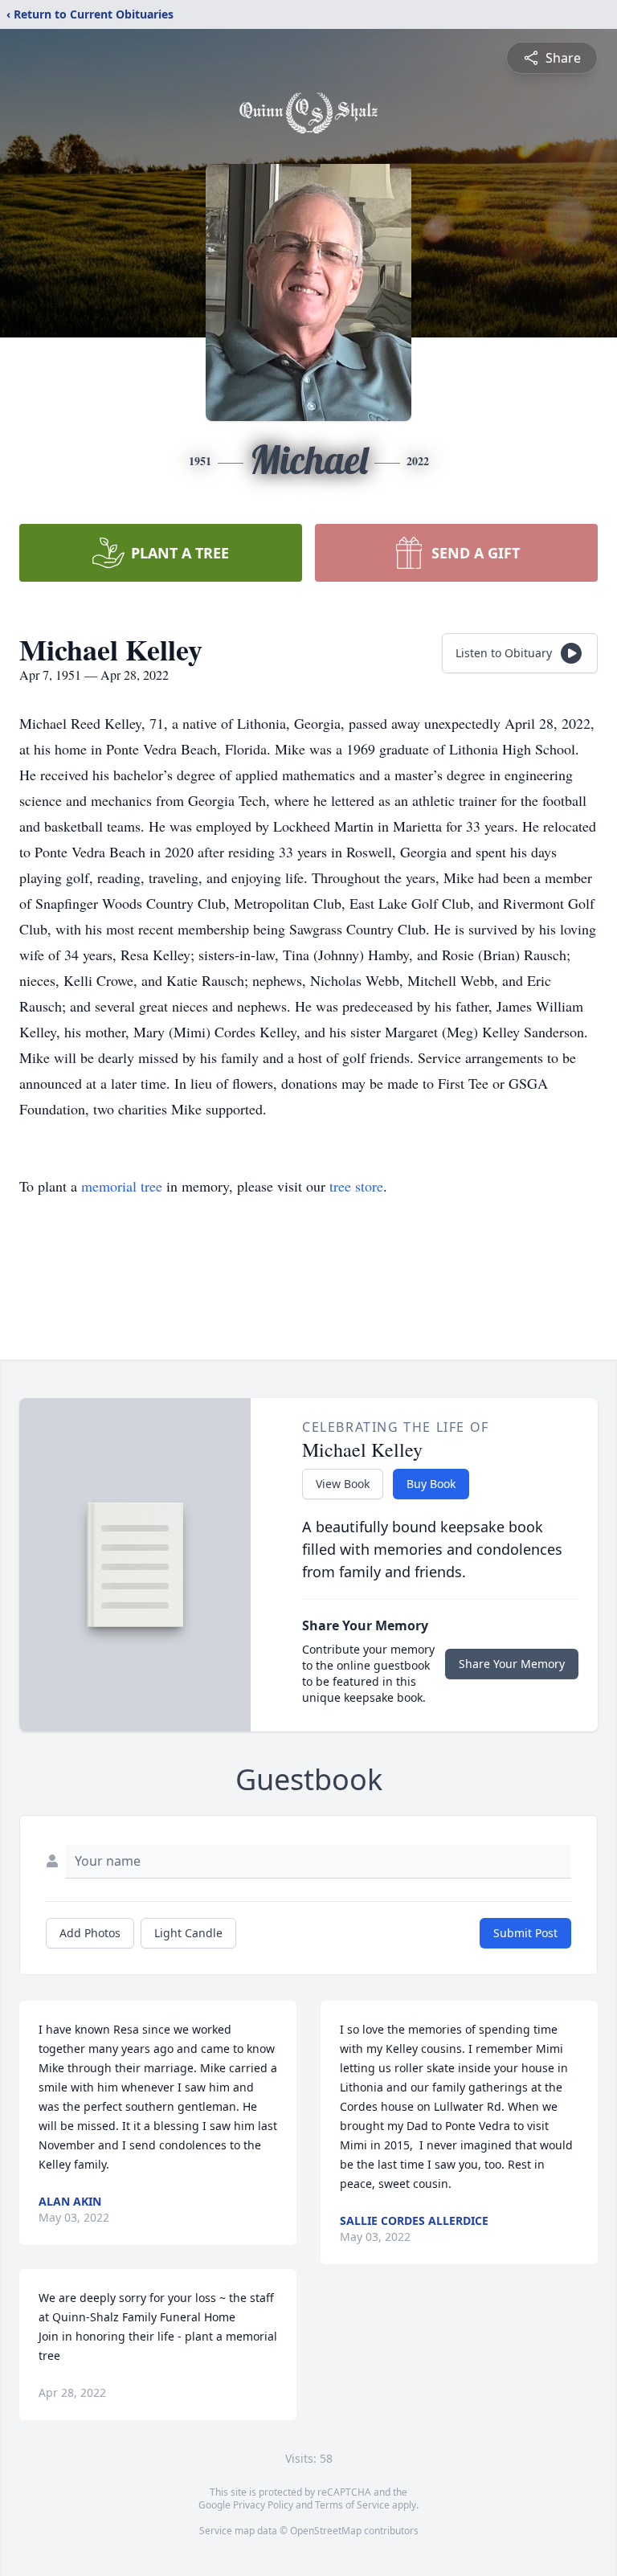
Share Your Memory (512, 1664)
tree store (356, 1186)
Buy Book (431, 1484)
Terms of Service (352, 2505)
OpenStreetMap (326, 2531)
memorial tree (122, 1186)
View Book (343, 1484)
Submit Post (525, 1933)
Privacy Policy (263, 2505)
